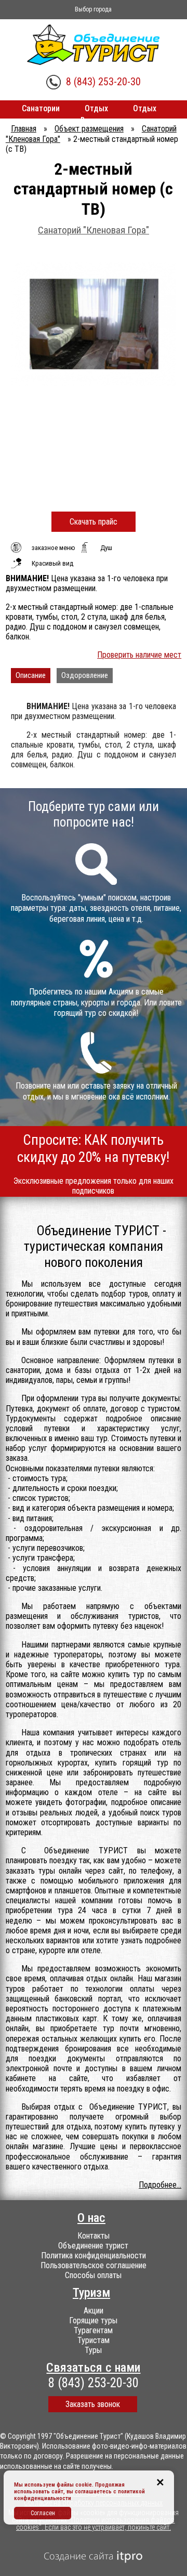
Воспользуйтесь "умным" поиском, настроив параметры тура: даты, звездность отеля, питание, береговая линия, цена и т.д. (96, 908)
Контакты (94, 2236)
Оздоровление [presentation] (85, 675)
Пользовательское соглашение (94, 2265)
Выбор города (93, 9)
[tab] (31, 676)
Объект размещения (89, 129)
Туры (93, 2350)
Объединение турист (93, 2246)
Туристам (94, 2340)
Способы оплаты (93, 2275)
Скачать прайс (94, 522)
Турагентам (93, 2330)
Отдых (96, 108)
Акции (94, 2311)
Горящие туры (93, 2320)
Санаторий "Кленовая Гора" (94, 230)
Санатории (41, 108)
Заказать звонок (93, 2404)
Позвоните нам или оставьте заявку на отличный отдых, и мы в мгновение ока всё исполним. (96, 1091)
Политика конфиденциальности (94, 2255)
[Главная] (94, 45)
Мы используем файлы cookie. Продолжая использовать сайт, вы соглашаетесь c (69, 2488)
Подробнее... (160, 2185)
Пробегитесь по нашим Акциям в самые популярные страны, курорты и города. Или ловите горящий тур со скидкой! (96, 1003)
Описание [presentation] (31, 675)
